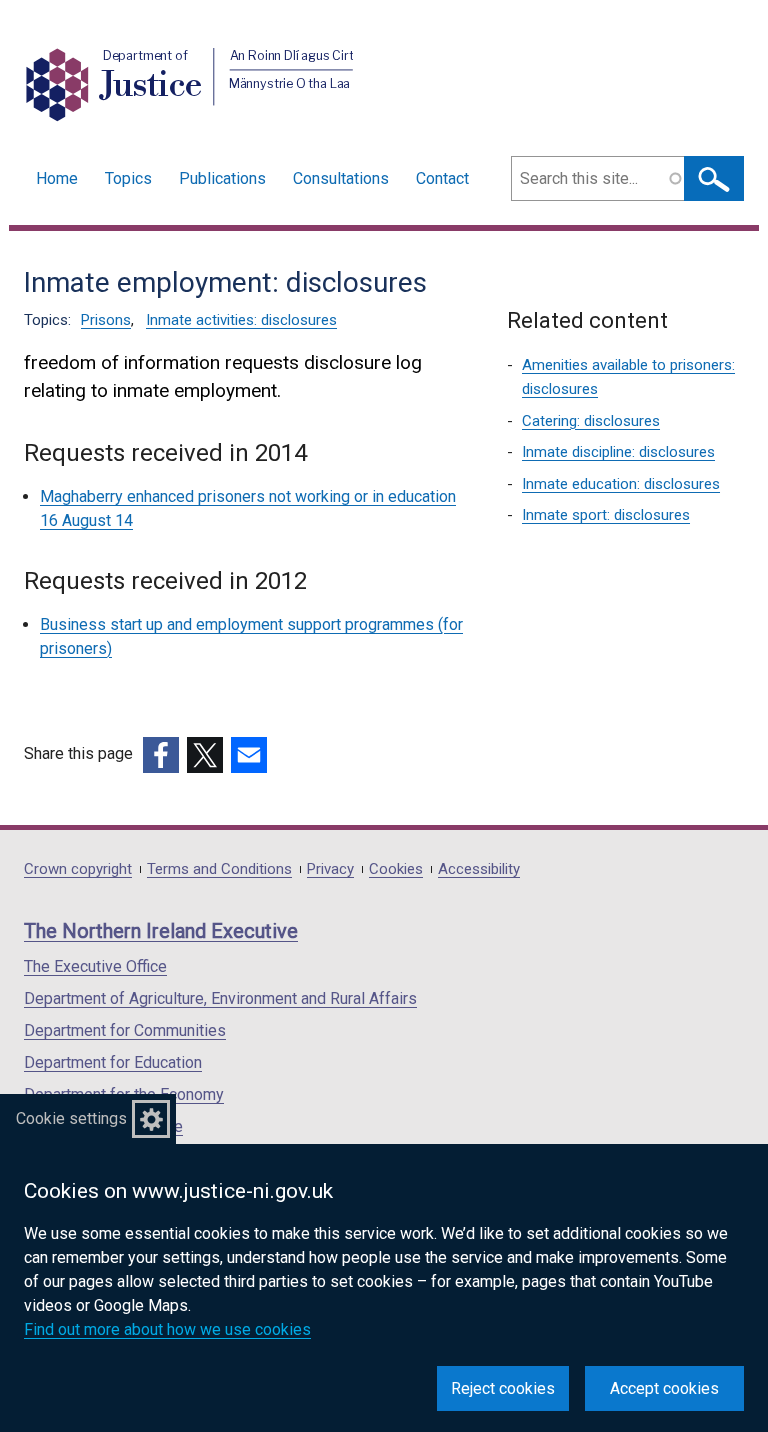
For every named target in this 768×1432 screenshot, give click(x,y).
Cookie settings (71, 1118)
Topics (128, 178)
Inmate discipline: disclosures (618, 452)
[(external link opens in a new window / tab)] (161, 755)
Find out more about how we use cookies (167, 1329)
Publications (222, 178)
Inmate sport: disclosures (606, 515)
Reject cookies (503, 1388)
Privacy (330, 869)
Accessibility (479, 869)
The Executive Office (95, 966)
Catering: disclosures (591, 421)
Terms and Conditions (219, 869)
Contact (442, 178)
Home (57, 178)
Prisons (106, 320)
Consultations (341, 178)
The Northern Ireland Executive (161, 931)
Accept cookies (664, 1388)
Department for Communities (125, 1030)
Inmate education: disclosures (621, 484)
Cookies (396, 869)
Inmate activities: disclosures (241, 320)
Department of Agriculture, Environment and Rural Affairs (220, 998)
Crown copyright (78, 869)
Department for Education (113, 1062)
